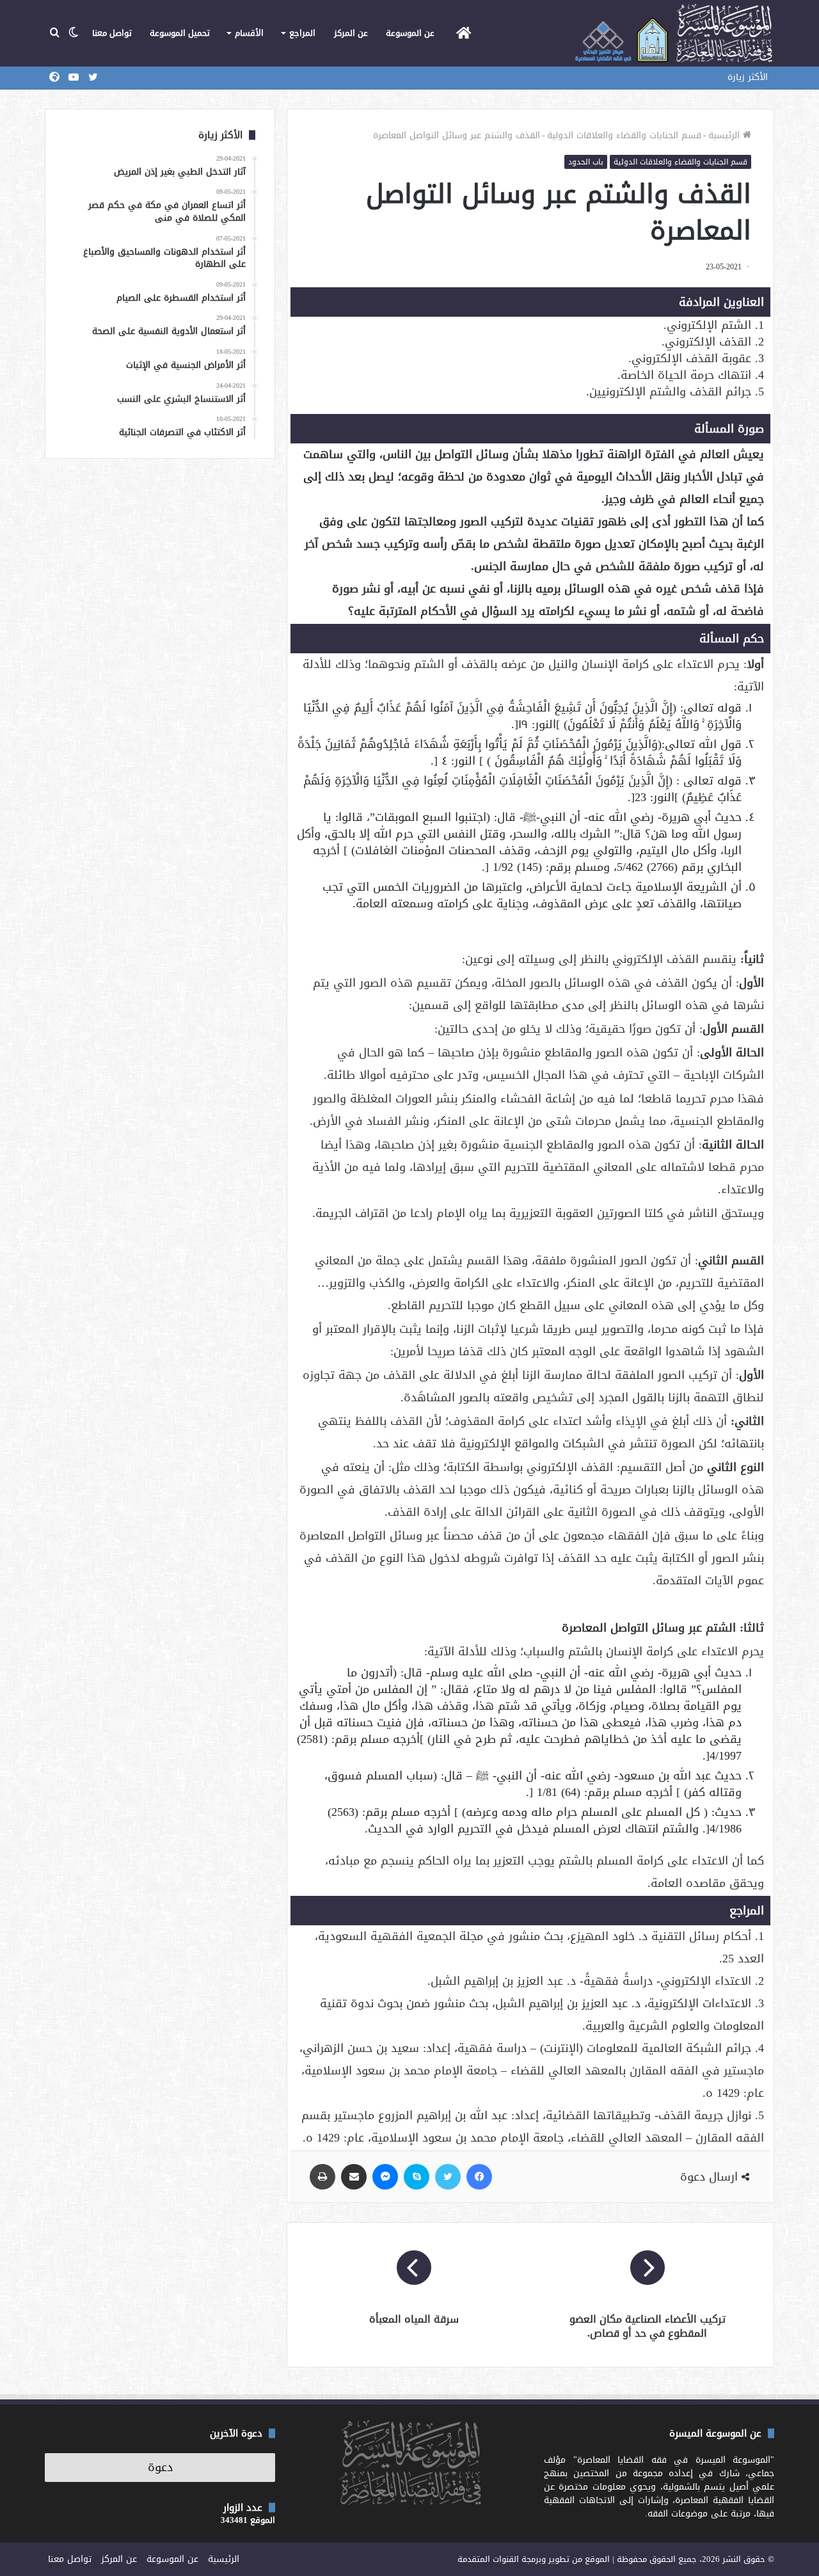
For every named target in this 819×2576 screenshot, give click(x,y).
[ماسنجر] (385, 2177)
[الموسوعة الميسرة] (673, 33)
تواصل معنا (112, 33)
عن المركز (351, 33)
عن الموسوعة (410, 33)
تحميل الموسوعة (180, 33)
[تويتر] (448, 2177)
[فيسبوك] (479, 2177)
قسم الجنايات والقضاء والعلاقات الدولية (624, 135)
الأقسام (249, 33)
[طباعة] (322, 2177)
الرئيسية (726, 135)
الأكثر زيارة (748, 77)
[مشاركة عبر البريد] (354, 2177)
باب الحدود (586, 162)
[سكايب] (417, 2177)
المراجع (302, 33)
